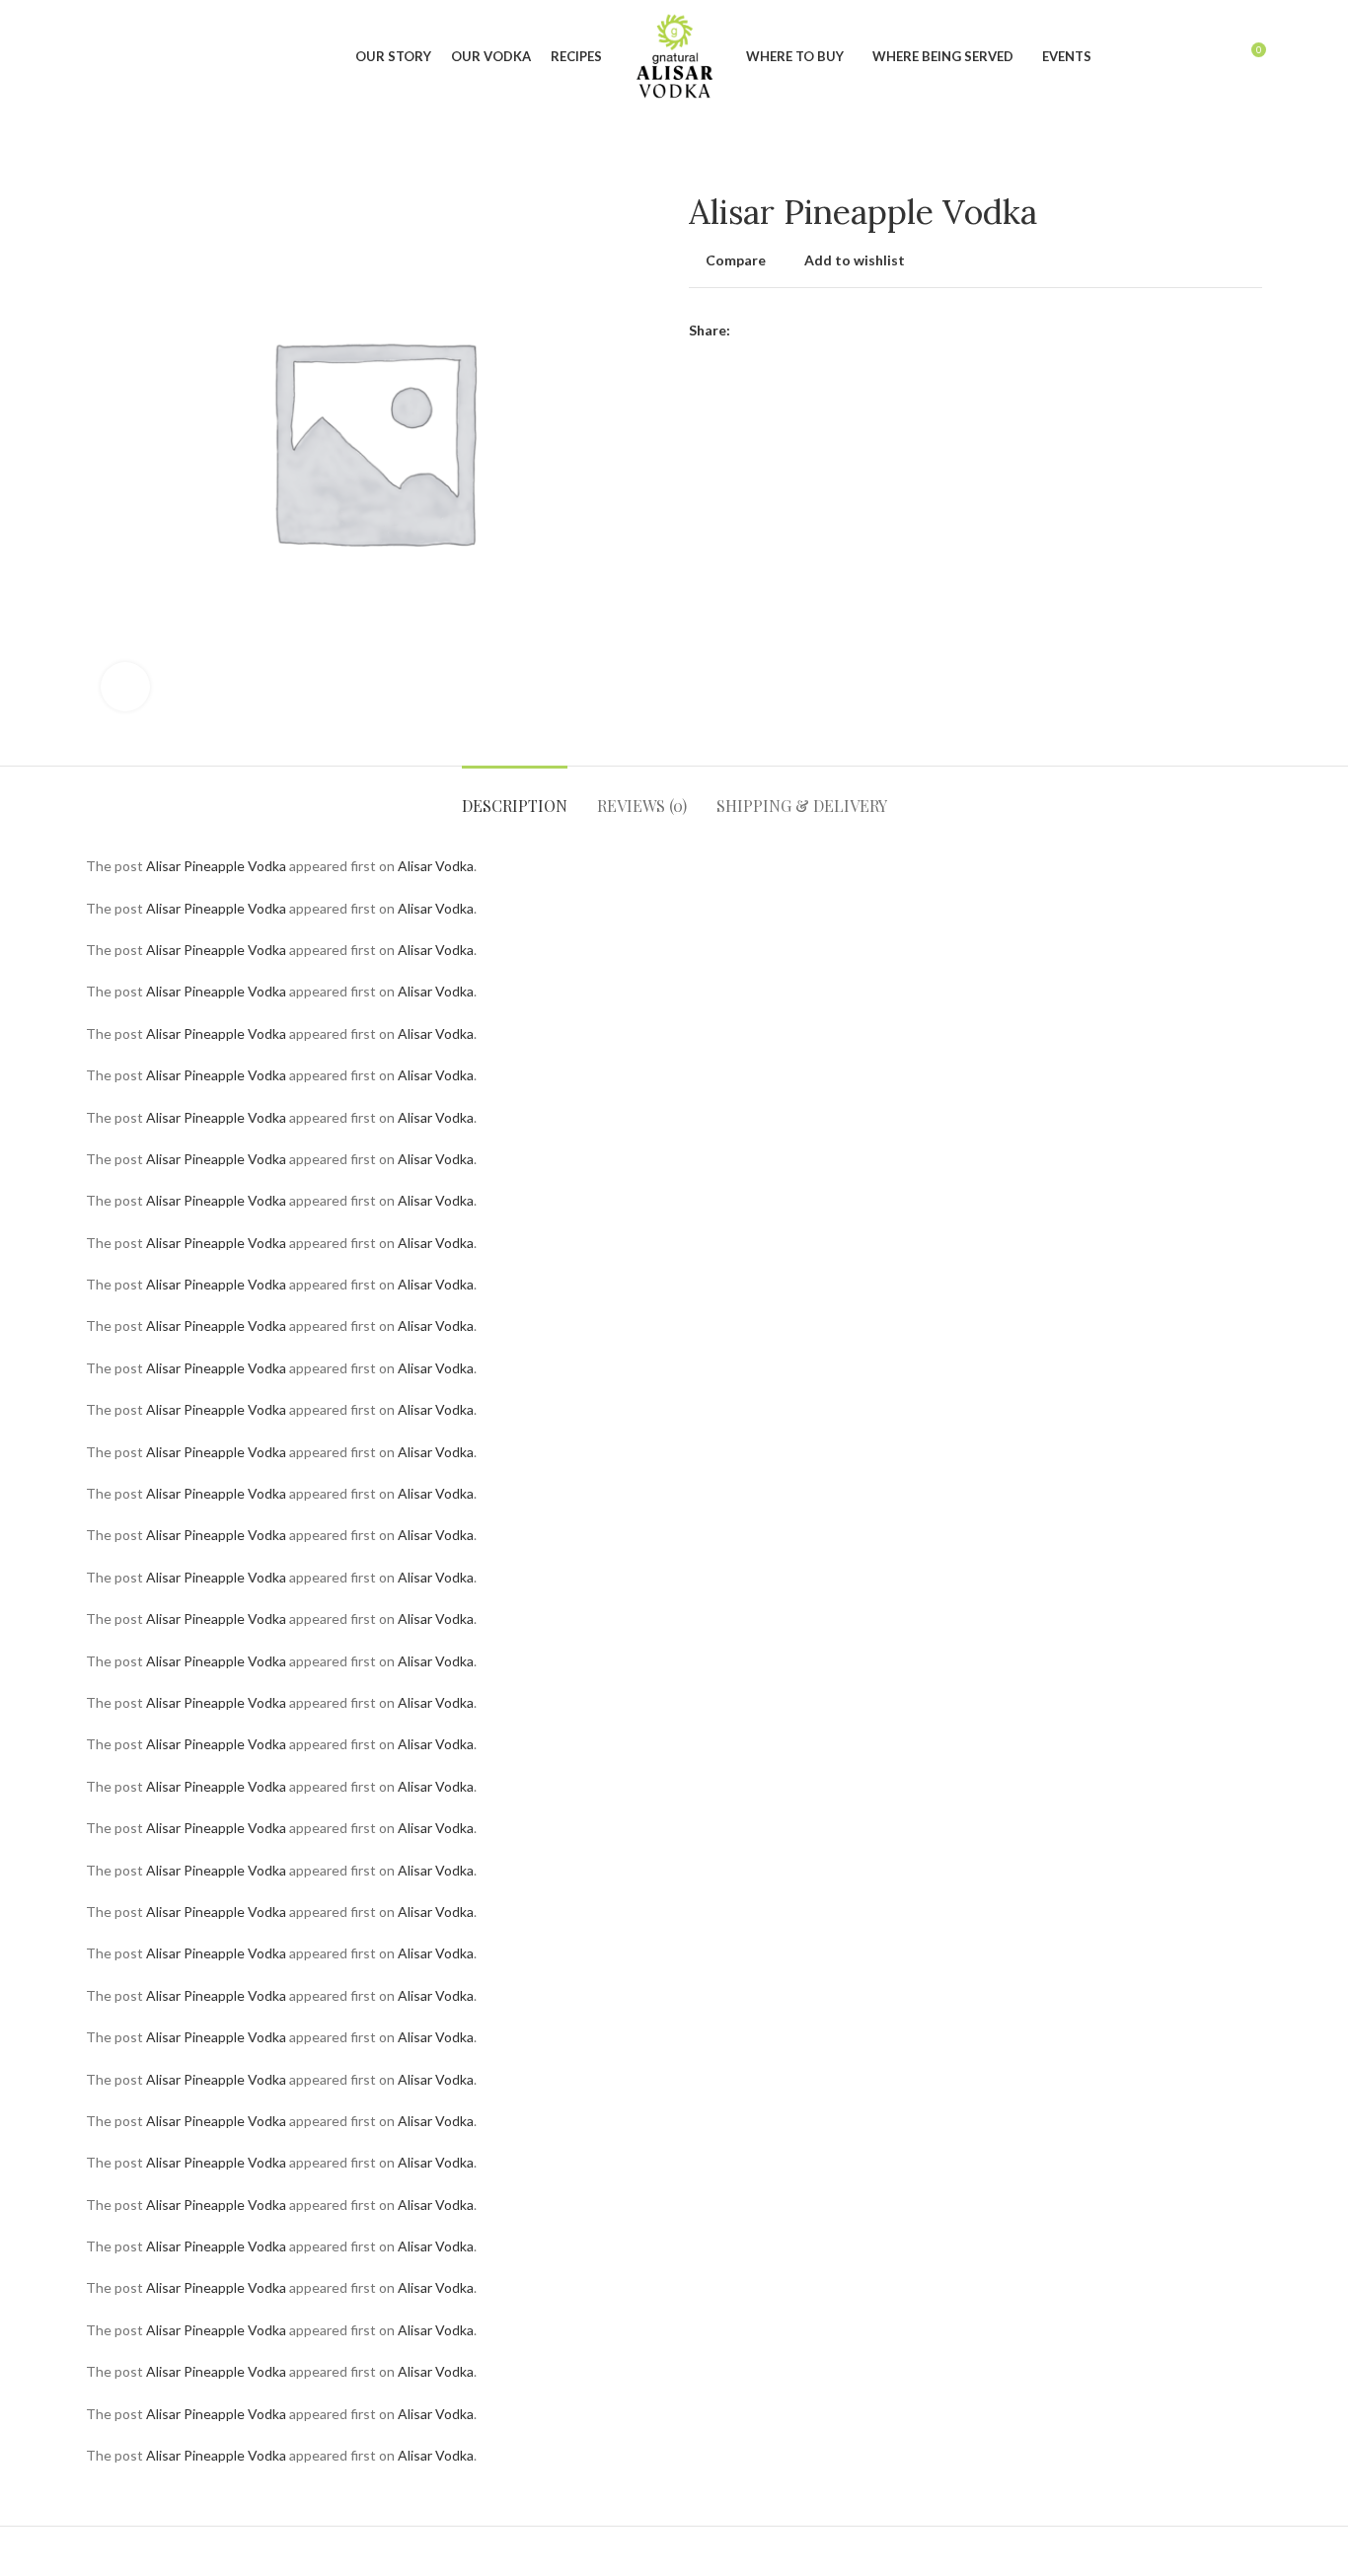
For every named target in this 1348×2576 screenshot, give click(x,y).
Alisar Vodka (436, 866)
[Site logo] (674, 55)
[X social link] (769, 331)
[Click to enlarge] (125, 687)
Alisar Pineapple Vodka (216, 866)
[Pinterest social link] (792, 331)
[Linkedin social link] (815, 331)
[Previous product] (1213, 163)
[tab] (515, 796)
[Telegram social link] (837, 331)
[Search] (92, 57)
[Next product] (1252, 163)
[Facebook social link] (747, 331)
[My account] (1214, 57)
